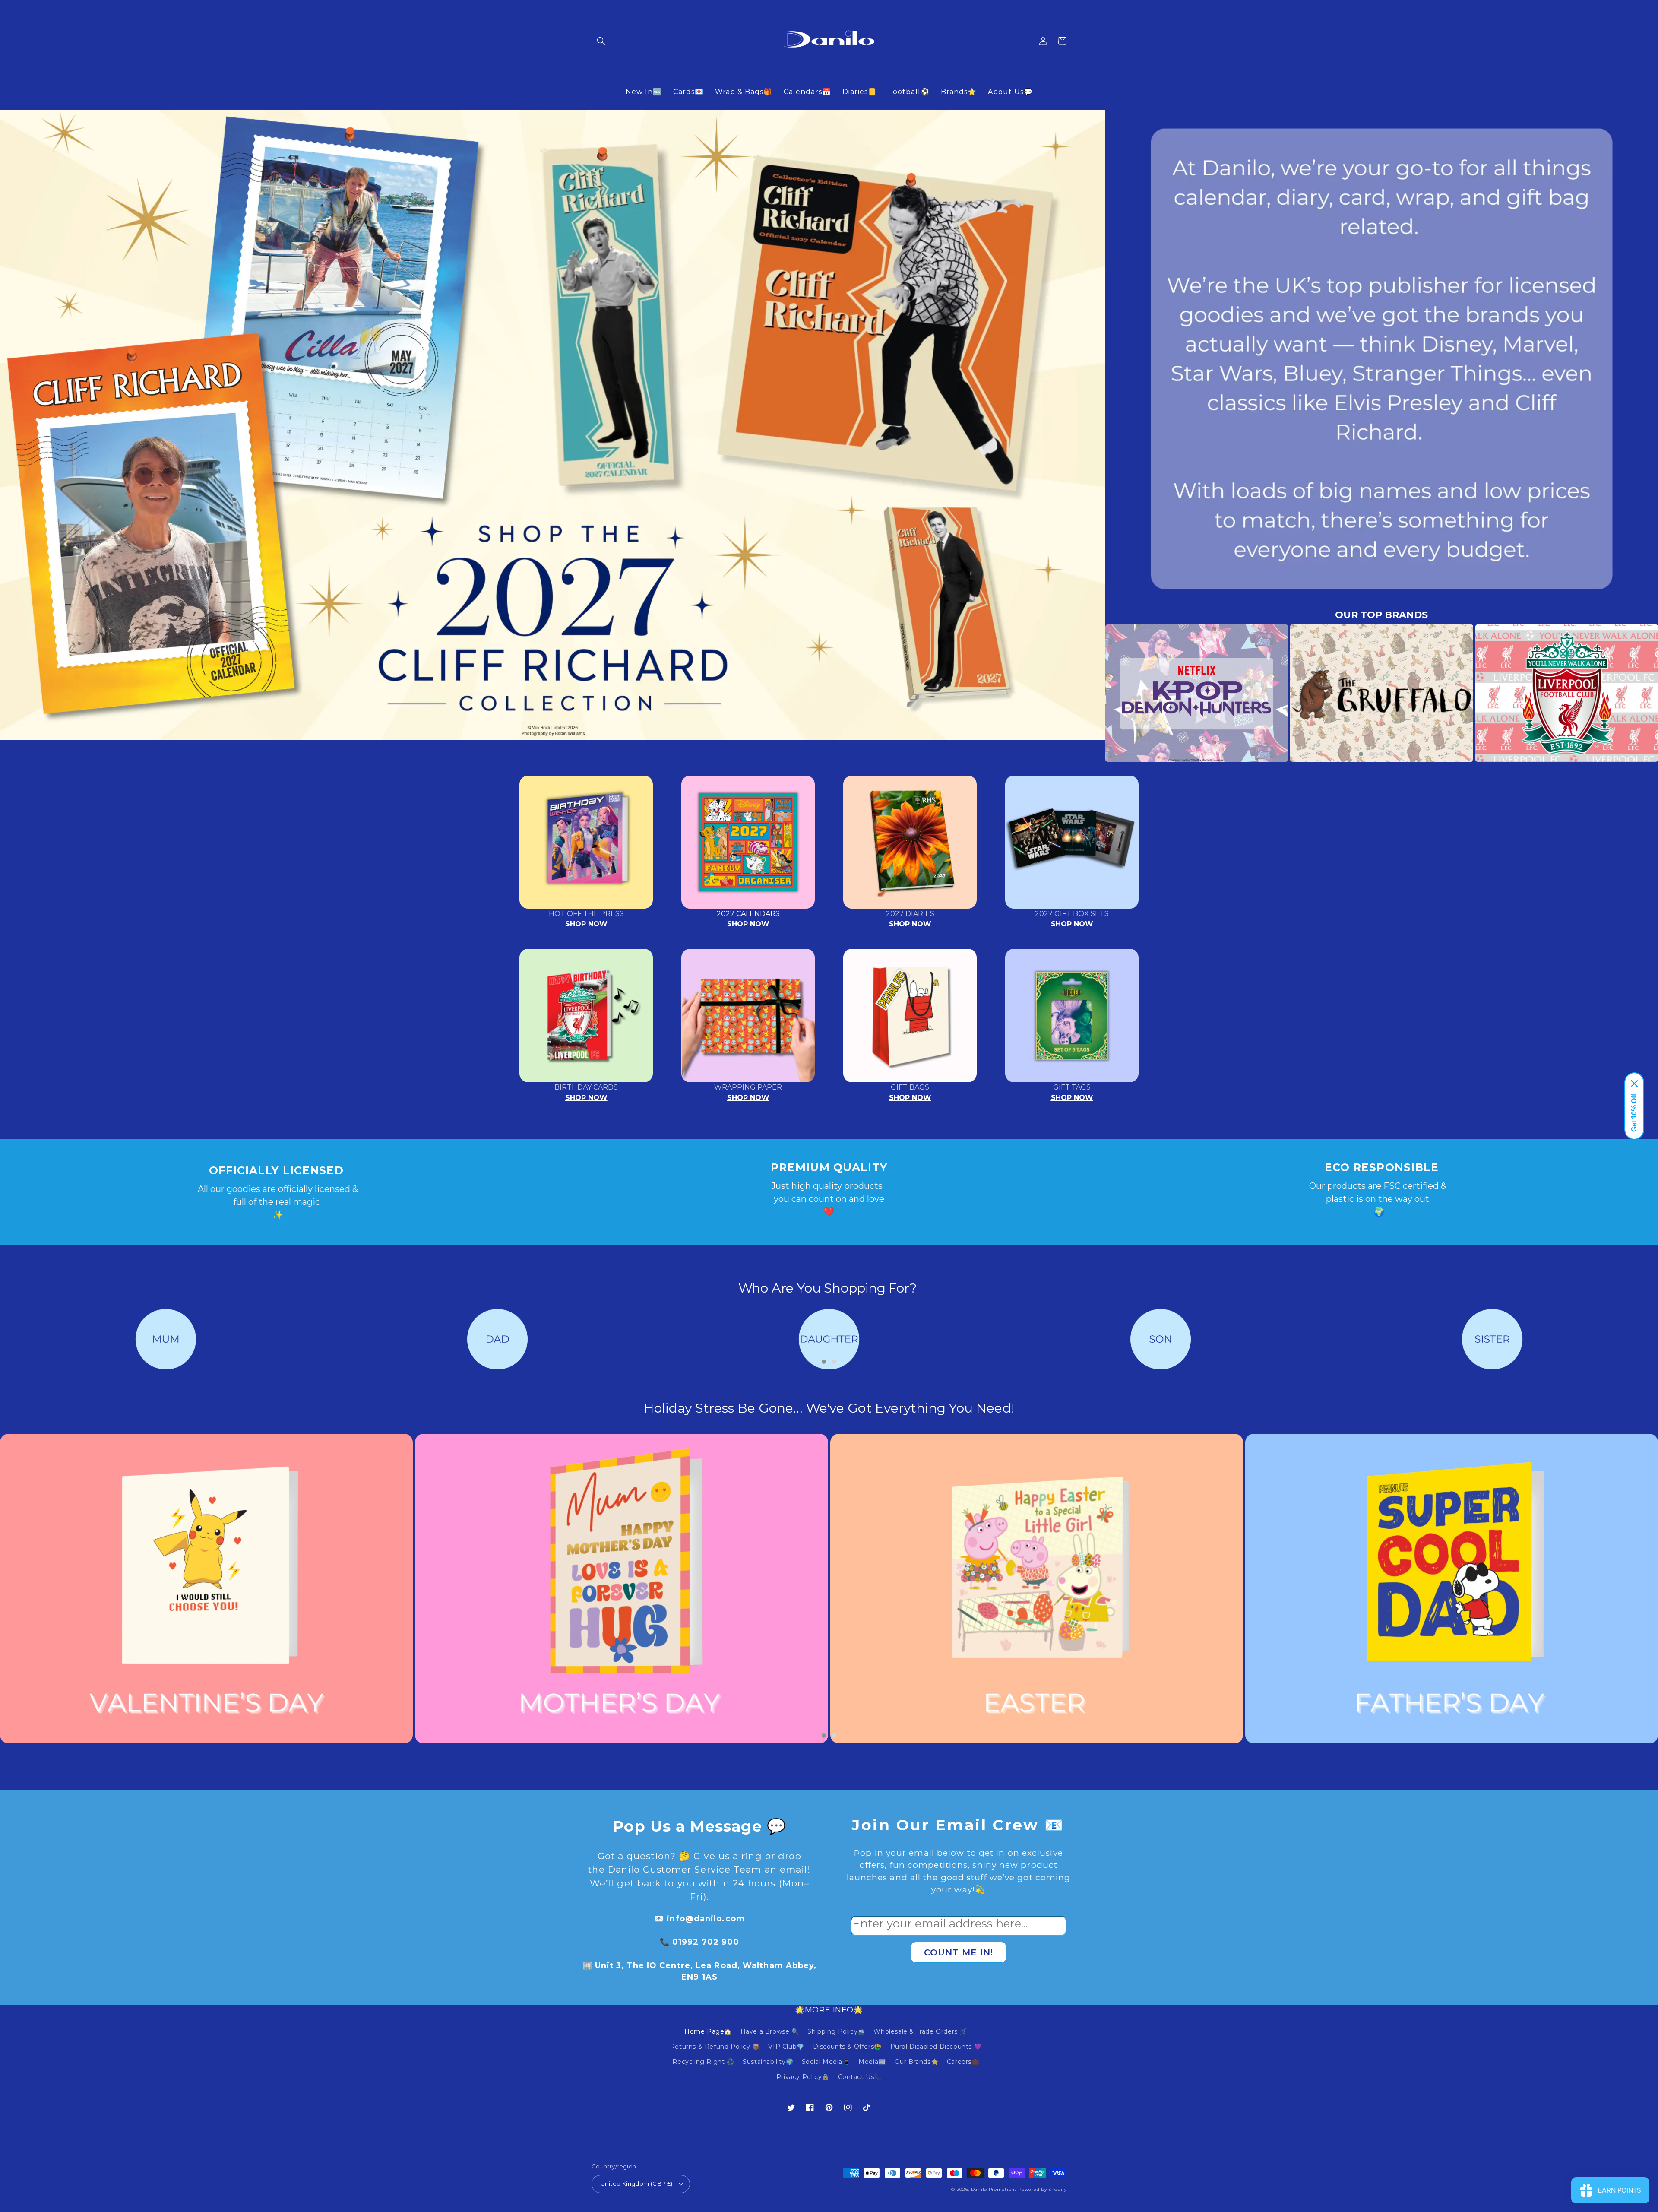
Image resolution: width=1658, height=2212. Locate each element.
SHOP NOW (586, 924)
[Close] (1634, 1084)
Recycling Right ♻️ (703, 2062)
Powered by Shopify (1042, 2189)
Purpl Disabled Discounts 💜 (936, 2047)
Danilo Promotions (994, 2189)
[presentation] (1092, 693)
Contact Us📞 (860, 2077)
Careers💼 (963, 2062)
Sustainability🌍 (768, 2062)
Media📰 (872, 2062)
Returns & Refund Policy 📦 (715, 2047)
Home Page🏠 (708, 2031)
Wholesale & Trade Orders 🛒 (920, 2031)
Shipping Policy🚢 (836, 2031)
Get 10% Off (1634, 1113)
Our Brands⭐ (917, 2062)
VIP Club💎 (786, 2047)
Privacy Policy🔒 (803, 2077)
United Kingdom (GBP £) (637, 2183)
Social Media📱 (826, 2062)
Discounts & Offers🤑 (847, 2047)
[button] (601, 41)
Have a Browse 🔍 (770, 2031)
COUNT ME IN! (959, 1952)
